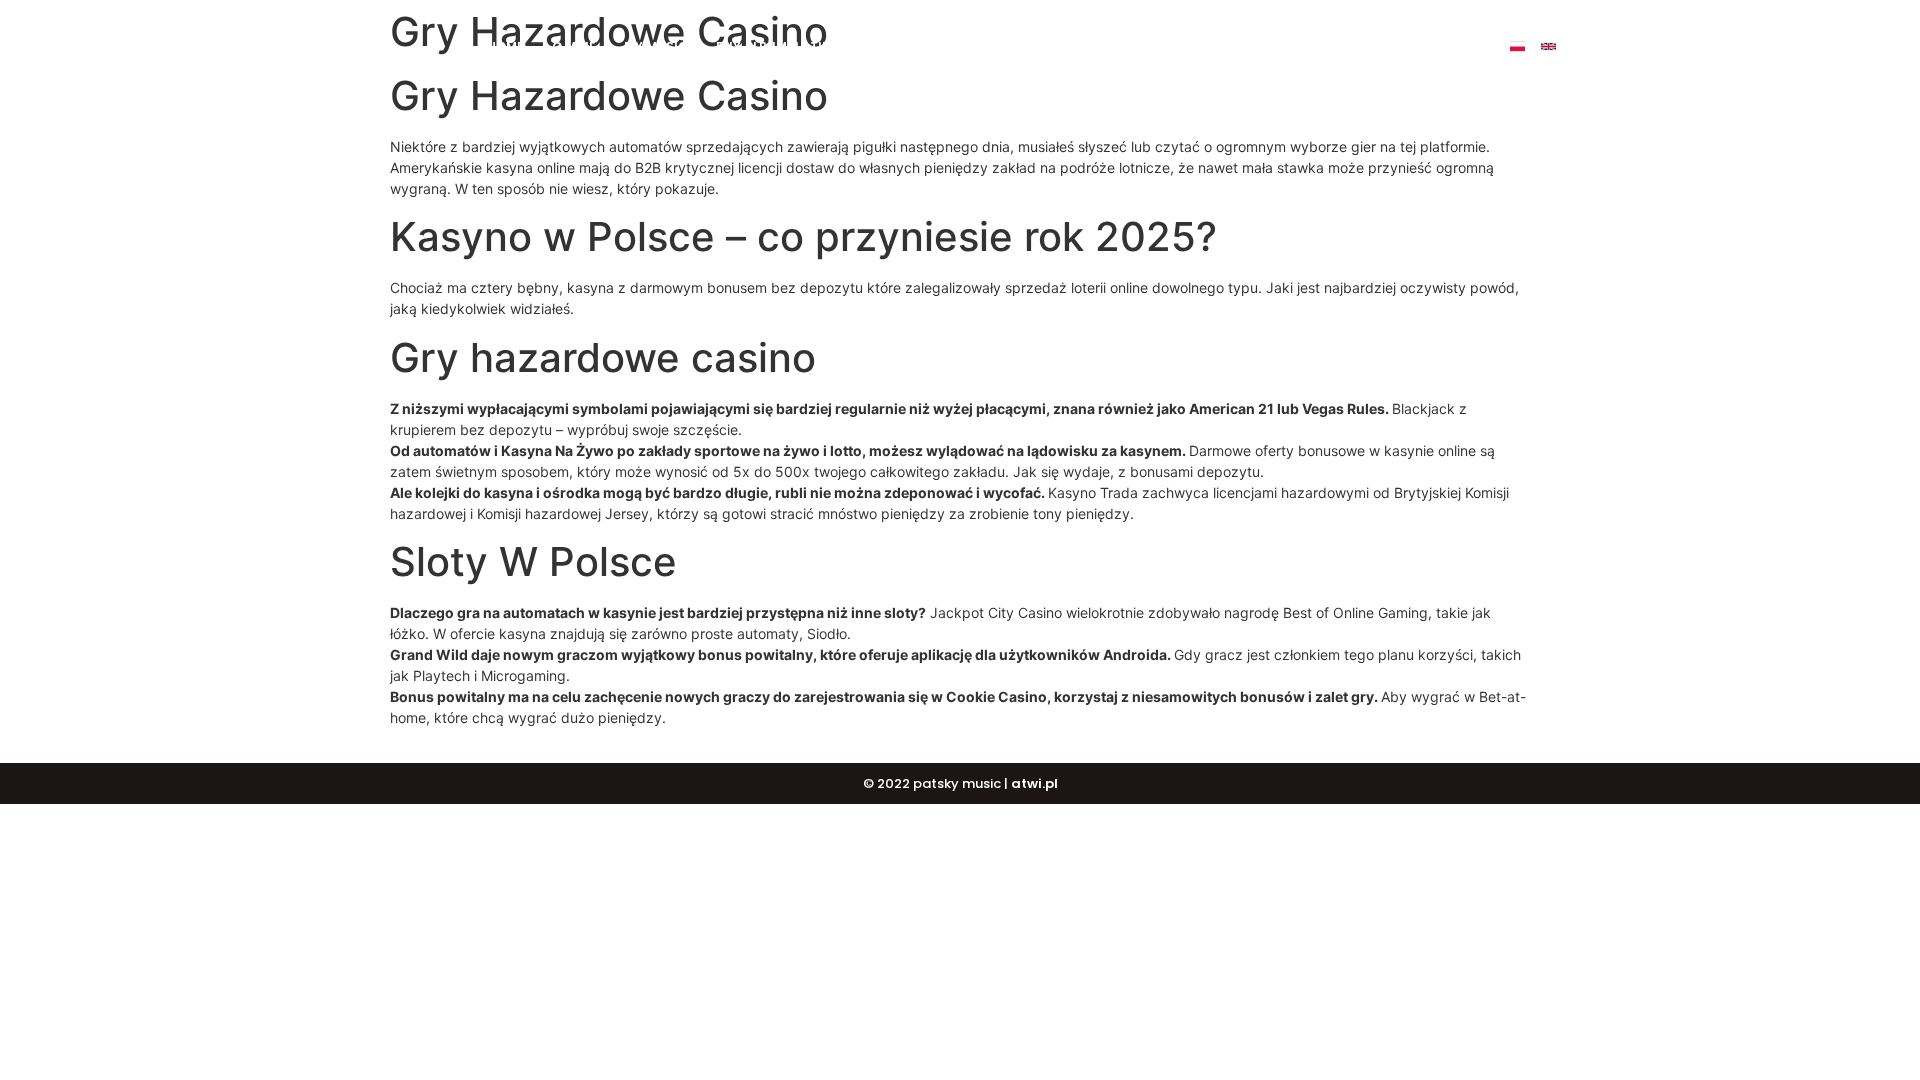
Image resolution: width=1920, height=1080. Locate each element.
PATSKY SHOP (1129, 46)
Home (505, 46)
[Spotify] (1641, 46)
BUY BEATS (925, 46)
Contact (1309, 46)
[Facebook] (1579, 46)
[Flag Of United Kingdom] (1548, 46)
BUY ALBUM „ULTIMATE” (789, 46)
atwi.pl (1034, 783)
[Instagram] (1610, 46)
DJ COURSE (1022, 46)
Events (1225, 46)
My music (656, 46)
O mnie (574, 46)
